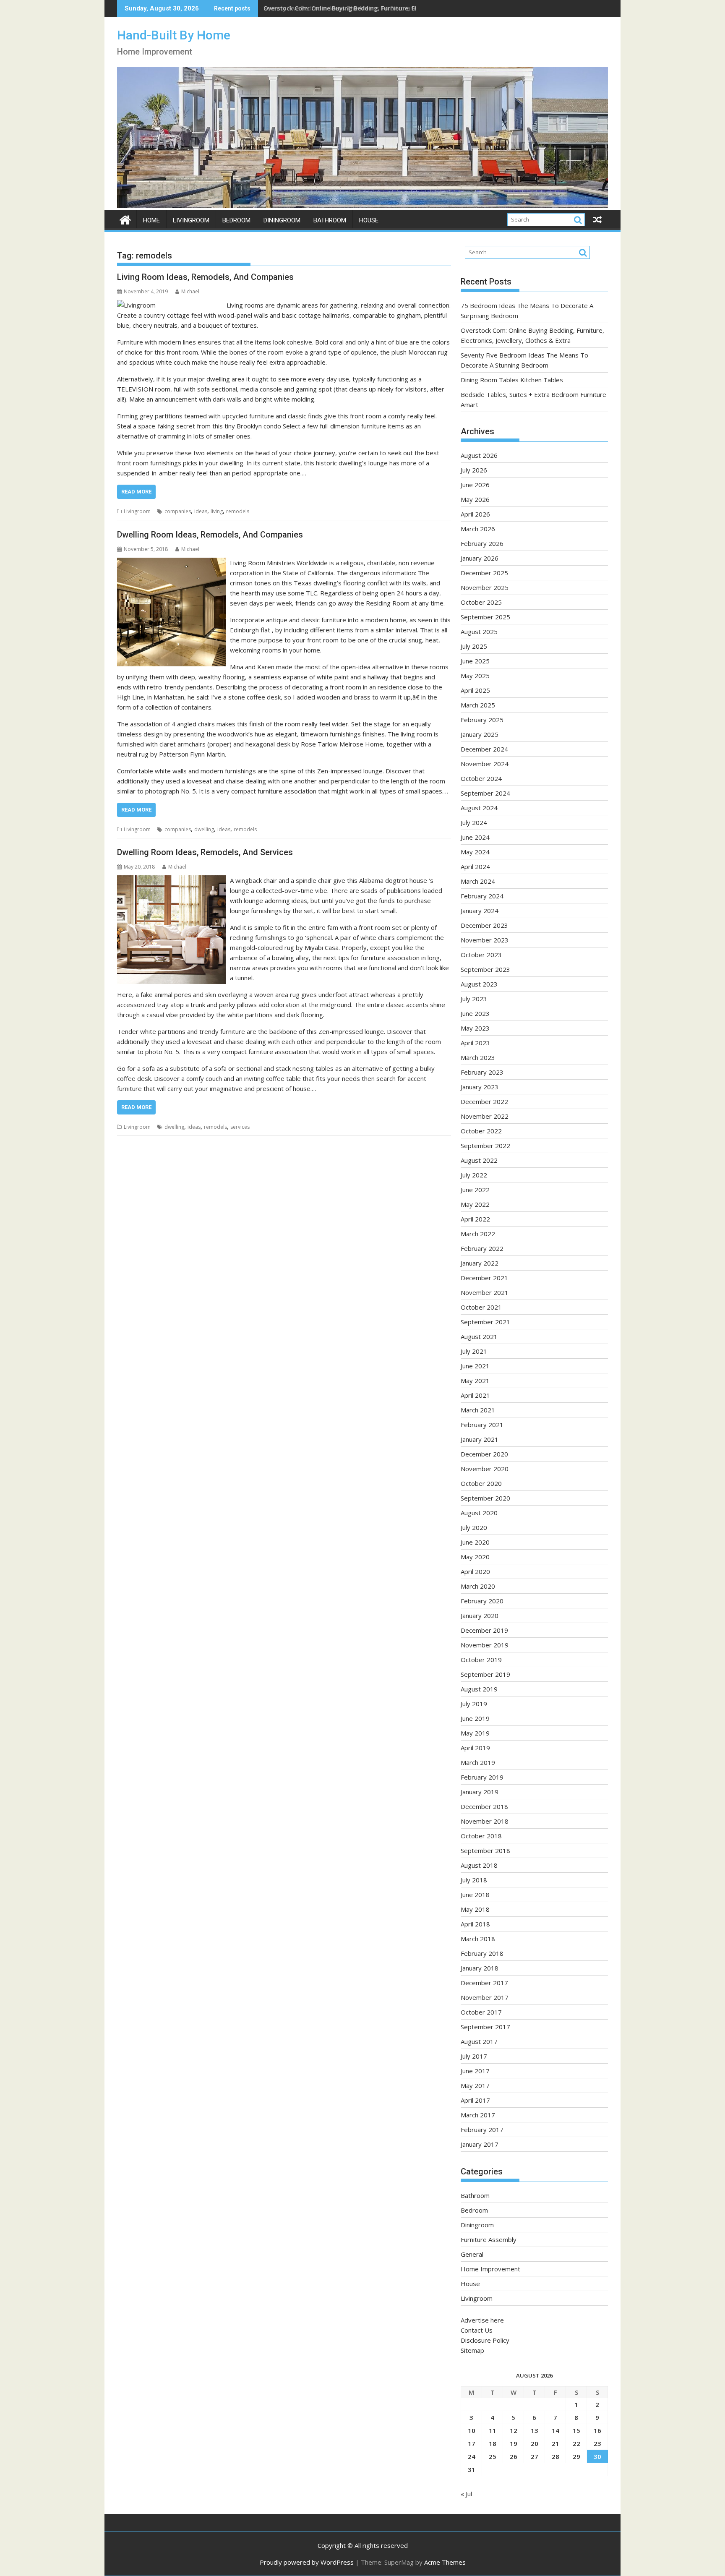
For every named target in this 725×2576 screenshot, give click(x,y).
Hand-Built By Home (174, 35)
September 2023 (485, 969)
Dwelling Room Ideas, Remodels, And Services (205, 852)
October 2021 (481, 1307)
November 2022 (485, 1116)
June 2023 (475, 1013)
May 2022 (475, 1204)
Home (151, 220)
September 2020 (485, 1498)
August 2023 (479, 984)
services (240, 1127)
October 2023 (481, 955)
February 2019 (482, 1777)
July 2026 (474, 470)
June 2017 (475, 2071)
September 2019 (485, 1674)
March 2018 (478, 1939)
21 (555, 2443)
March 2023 (478, 1057)
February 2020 (482, 1601)
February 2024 (482, 896)
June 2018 (475, 1895)
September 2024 (485, 793)
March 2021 (478, 1410)
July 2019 (474, 1704)
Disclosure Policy (485, 2340)
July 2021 (474, 1351)
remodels (238, 511)
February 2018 (482, 1953)
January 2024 (480, 911)
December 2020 (484, 1454)
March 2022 (478, 1234)
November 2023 (485, 940)
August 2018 (479, 1865)
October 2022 (481, 1131)
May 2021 (475, 1381)
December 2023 (484, 925)
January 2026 (480, 558)
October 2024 (481, 778)
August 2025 (479, 632)
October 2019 (481, 1660)
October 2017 (481, 2012)
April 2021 (475, 1395)
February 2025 (482, 720)
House (369, 220)
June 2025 (475, 661)
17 (472, 2443)
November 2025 (485, 587)
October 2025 (481, 602)
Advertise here (482, 2320)
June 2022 (475, 1190)
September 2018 (485, 1850)
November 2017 (485, 1997)
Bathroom (330, 220)
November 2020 (485, 1469)
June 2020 (475, 1542)
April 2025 (475, 690)
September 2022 (485, 1146)
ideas (201, 511)
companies (178, 511)
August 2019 (479, 1689)
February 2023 (482, 1072)
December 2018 (484, 1806)
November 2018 (485, 1821)
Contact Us (477, 2330)
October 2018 (481, 1836)
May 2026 (475, 499)
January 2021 (480, 1439)
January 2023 (480, 1087)
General (472, 2254)
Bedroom (236, 220)
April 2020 (475, 1571)
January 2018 (480, 1968)
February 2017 (482, 2130)
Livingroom (191, 220)
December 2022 (484, 1101)
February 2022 (482, 1248)
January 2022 (480, 1263)
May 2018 (475, 1909)
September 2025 (485, 617)
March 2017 (478, 2115)
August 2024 (479, 808)
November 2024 (485, 764)
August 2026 (479, 455)
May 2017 (475, 2085)
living (217, 511)
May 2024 (475, 852)
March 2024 (478, 881)
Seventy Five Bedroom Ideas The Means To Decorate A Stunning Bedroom (372, 8)
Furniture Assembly (489, 2239)
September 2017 (485, 2027)
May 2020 (475, 1557)
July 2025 (474, 646)
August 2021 (479, 1336)
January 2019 (480, 1792)
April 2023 (475, 1043)
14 (555, 2430)
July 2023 (474, 999)
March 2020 (478, 1586)
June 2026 (475, 485)
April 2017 (475, 2100)
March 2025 (478, 705)
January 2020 (480, 1616)
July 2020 (474, 1527)
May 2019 (475, 1733)
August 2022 (479, 1160)
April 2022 (475, 1219)
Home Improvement (490, 2269)
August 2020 (479, 1513)
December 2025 (484, 573)
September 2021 (485, 1322)
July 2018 (474, 1880)
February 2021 (482, 1425)
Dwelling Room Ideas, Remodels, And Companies (210, 535)
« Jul (466, 2494)
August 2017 (479, 2041)
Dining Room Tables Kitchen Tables (512, 380)
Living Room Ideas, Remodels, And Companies (205, 277)
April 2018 (475, 1924)
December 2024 (484, 749)
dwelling (204, 829)
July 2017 (474, 2056)
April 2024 (475, 866)
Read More (136, 492)
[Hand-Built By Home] (362, 205)
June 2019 (475, 1718)
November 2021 (485, 1292)
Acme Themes (445, 2562)
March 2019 (478, 1762)
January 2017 (480, 2144)
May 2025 (475, 676)
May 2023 (475, 1028)
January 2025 (480, 734)
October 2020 (481, 1483)
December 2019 (484, 1630)
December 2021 (484, 1278)
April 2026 (475, 514)
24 (472, 2456)
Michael (190, 291)
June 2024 (475, 837)
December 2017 (484, 1983)
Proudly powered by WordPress (307, 2562)
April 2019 (475, 1748)
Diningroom (282, 220)
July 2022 (474, 1175)
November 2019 (485, 1645)
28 (555, 2456)
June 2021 (475, 1366)
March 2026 (478, 529)
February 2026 (482, 543)
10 (472, 2430)
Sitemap (472, 2350)
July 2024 (474, 822)
